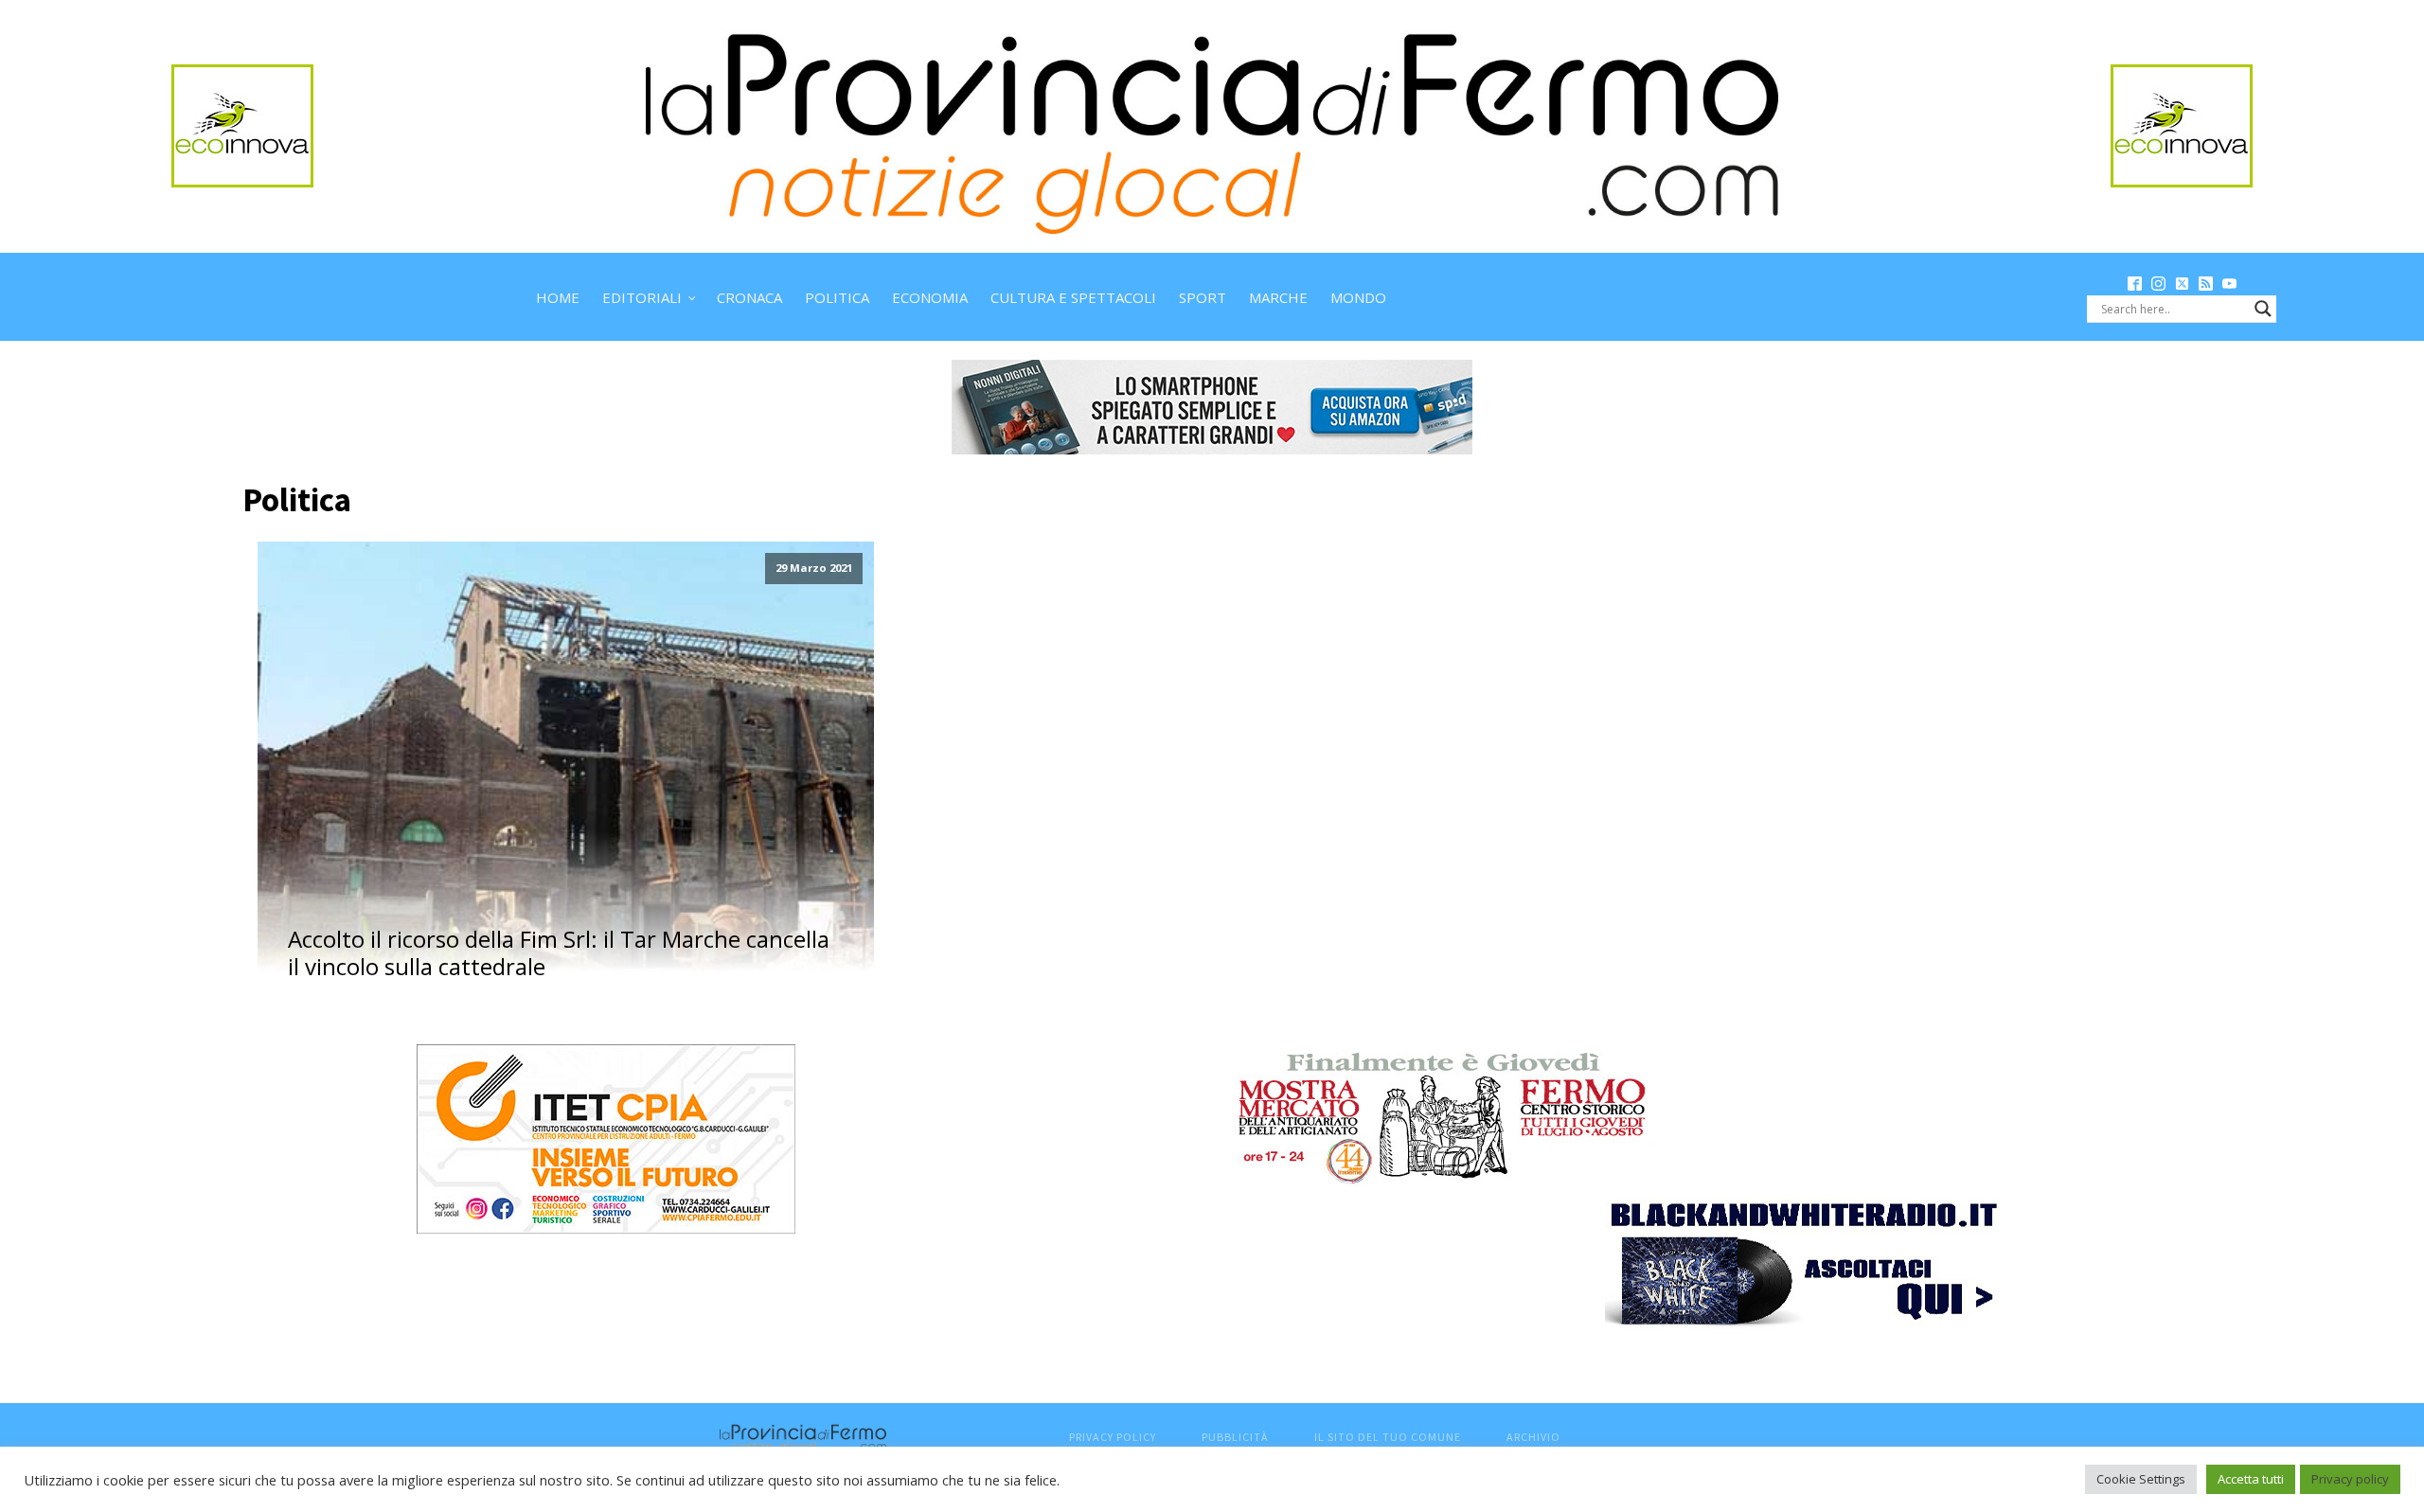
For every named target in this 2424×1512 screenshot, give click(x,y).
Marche (1278, 297)
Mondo (1358, 297)
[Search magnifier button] (2263, 309)
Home (558, 297)
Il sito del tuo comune (1388, 1437)
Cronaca (749, 297)
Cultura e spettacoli (1073, 297)
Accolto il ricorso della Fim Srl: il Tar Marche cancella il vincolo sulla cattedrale (559, 953)
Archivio (1533, 1437)
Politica (837, 297)
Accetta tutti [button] (2251, 1479)
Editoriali (642, 297)
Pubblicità (1235, 1437)
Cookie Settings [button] (2141, 1479)
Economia (930, 297)
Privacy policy (2350, 1479)
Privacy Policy (1113, 1437)
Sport (1203, 297)
